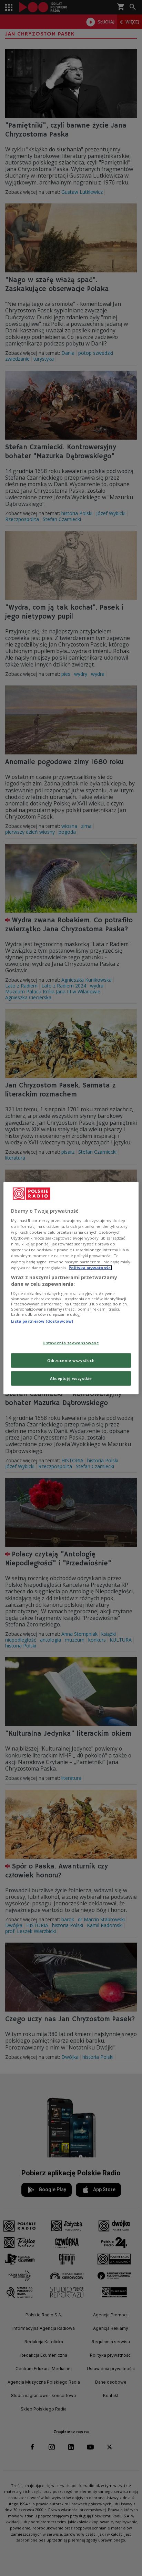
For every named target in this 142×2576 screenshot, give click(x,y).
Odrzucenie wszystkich (71, 1360)
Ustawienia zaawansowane (71, 1343)
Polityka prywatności (90, 1267)
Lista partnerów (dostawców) (42, 1321)
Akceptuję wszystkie (71, 1378)
